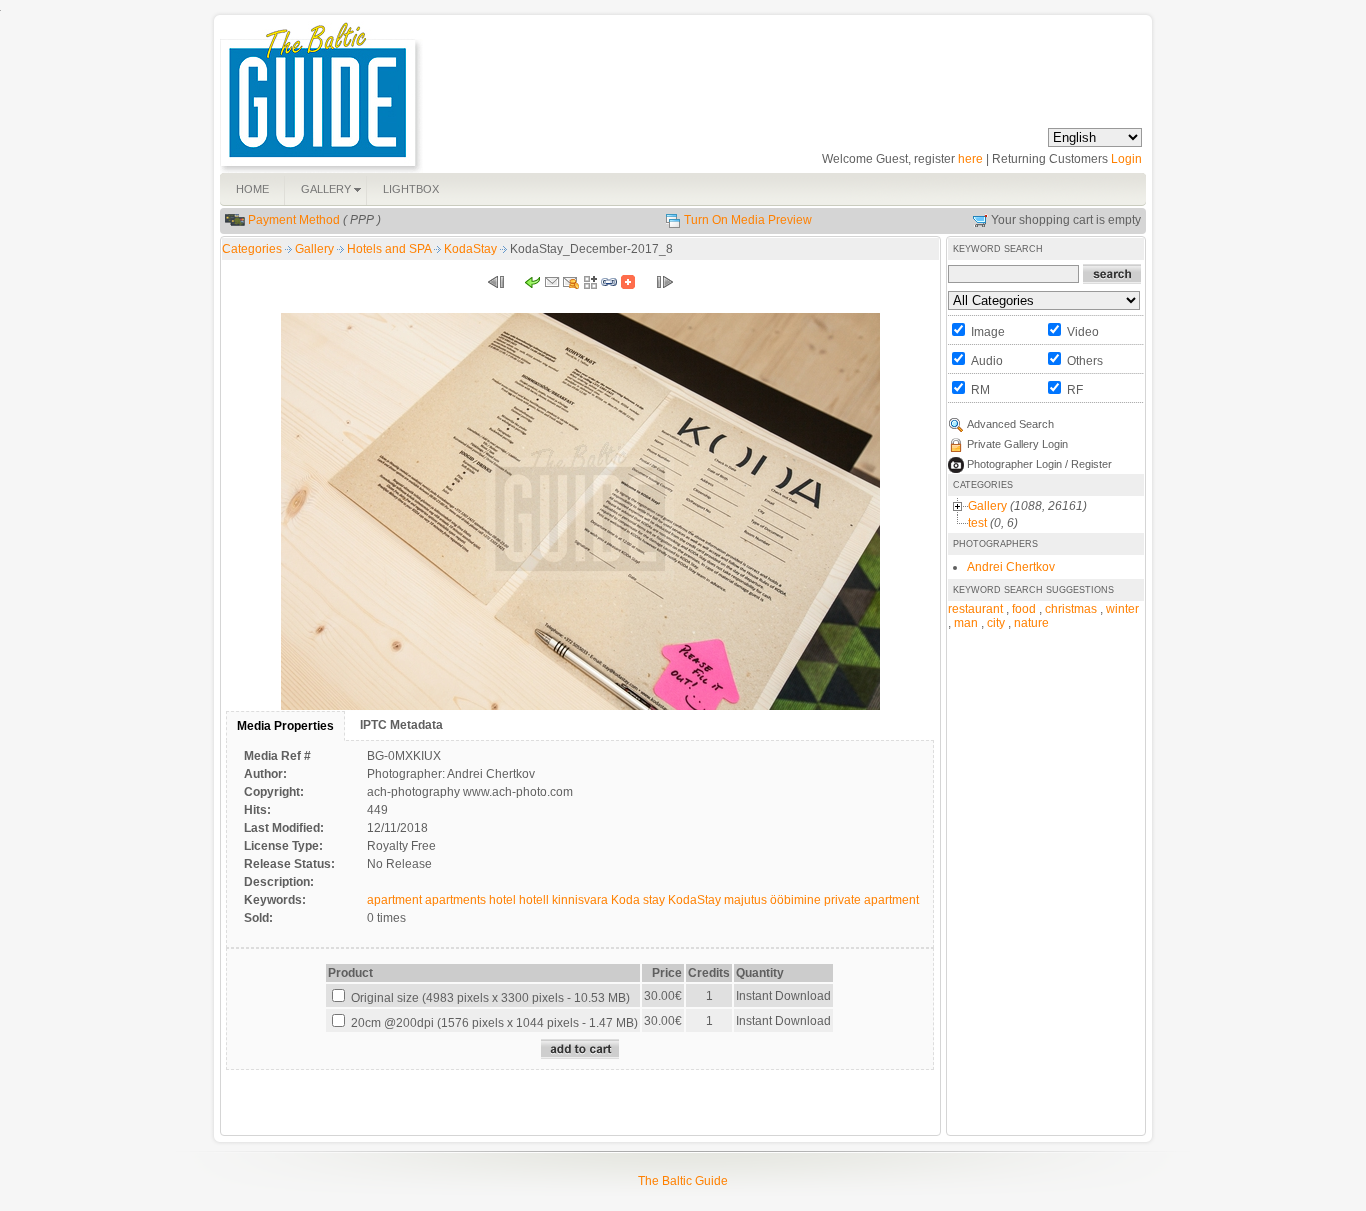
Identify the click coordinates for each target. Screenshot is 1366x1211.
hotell (534, 900)
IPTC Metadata (401, 725)
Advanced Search (1010, 424)
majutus (745, 900)
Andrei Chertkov (1011, 567)
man (966, 623)
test (977, 523)
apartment (394, 900)
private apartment (871, 900)
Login (1126, 159)
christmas (1071, 609)
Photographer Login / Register (1039, 464)
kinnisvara (580, 900)
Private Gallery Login (1017, 444)
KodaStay (472, 249)
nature (1031, 623)
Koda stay (638, 900)
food (1024, 609)
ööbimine (795, 900)
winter (1122, 609)
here (970, 159)
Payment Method (294, 220)
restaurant (975, 609)
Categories (252, 249)
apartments (455, 900)
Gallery (316, 249)
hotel (502, 900)
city (996, 623)
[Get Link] (609, 286)
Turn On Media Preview (748, 220)
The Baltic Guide (683, 1181)
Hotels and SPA (390, 249)
